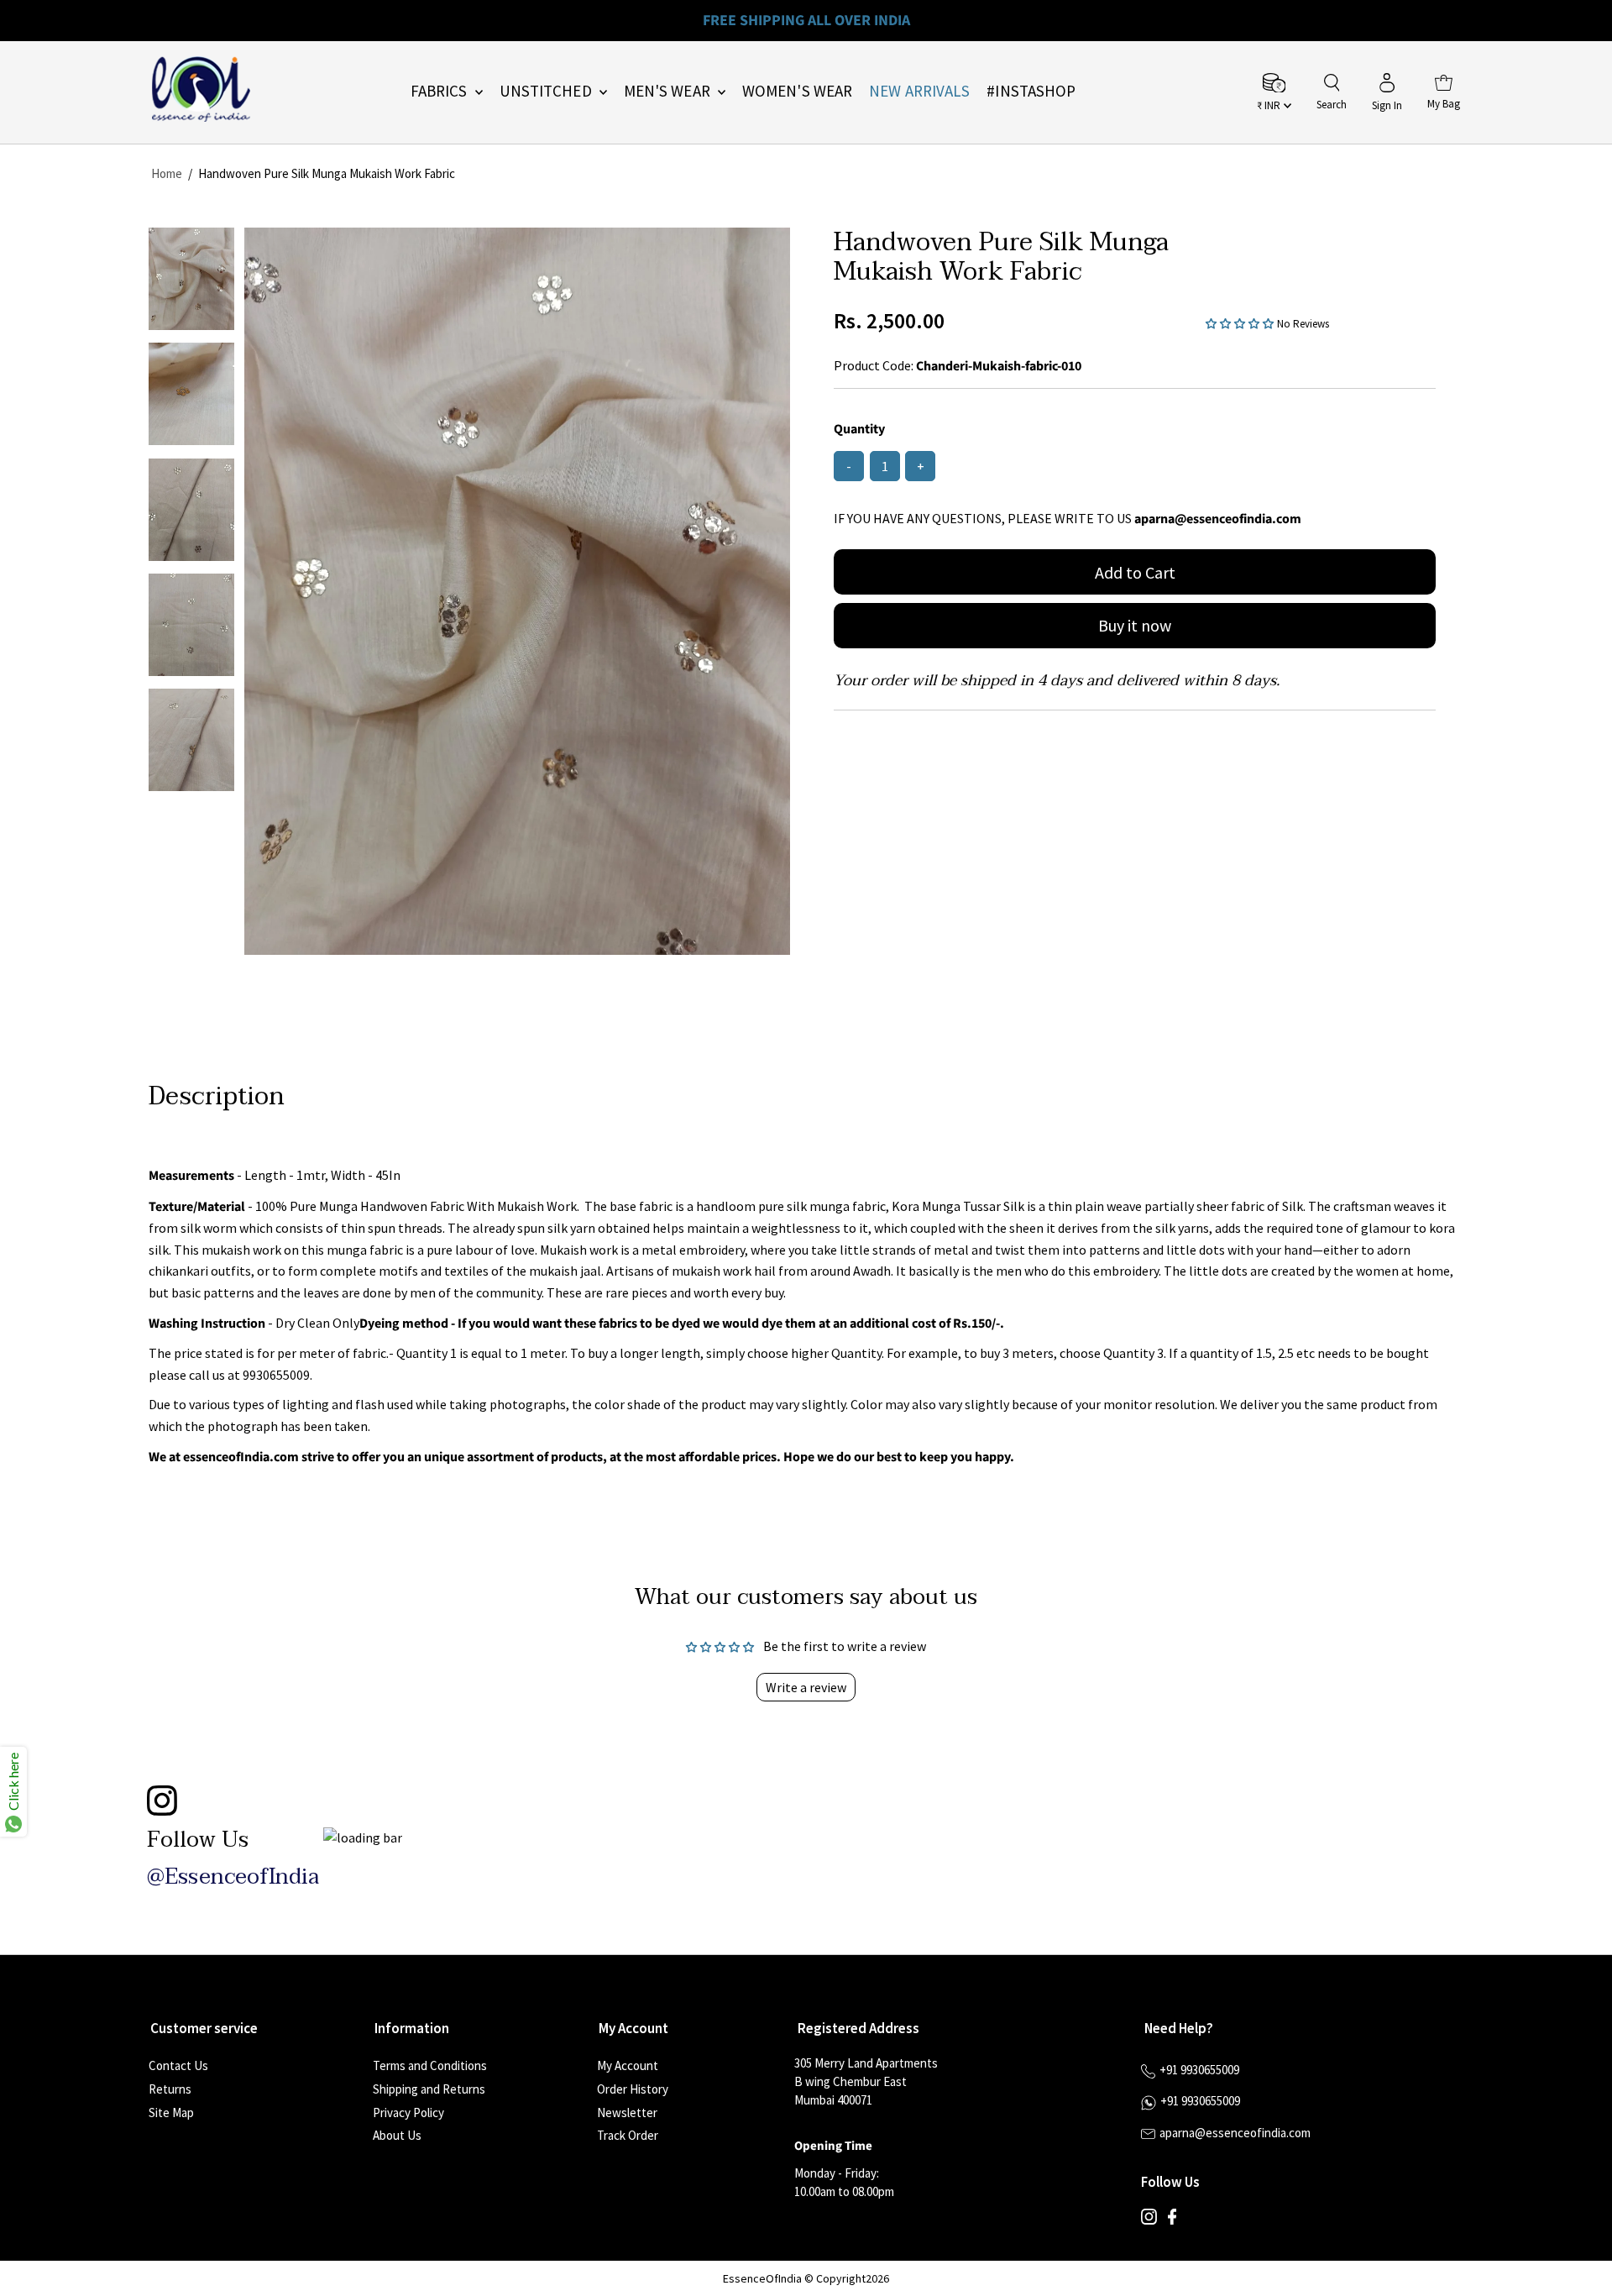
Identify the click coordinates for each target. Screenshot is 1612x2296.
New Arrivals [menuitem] (919, 91)
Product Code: (874, 365)
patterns (229, 1292)
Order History (633, 2089)
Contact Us (178, 2065)
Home (167, 173)
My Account (628, 2065)
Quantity (859, 429)
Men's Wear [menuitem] (669, 91)
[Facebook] (1172, 2220)
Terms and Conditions (430, 2065)
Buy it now (1135, 625)
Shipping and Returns (429, 2089)
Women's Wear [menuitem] (797, 91)
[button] (1241, 322)
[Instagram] (1149, 2220)
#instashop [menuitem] (1031, 91)
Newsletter (627, 2113)
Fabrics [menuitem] (441, 91)
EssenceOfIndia (762, 2278)
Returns (170, 2089)
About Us (397, 2135)
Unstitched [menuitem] (547, 91)
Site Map (171, 2113)
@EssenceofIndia (233, 1877)
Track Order (628, 2135)
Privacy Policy (408, 2113)
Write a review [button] (806, 1687)
